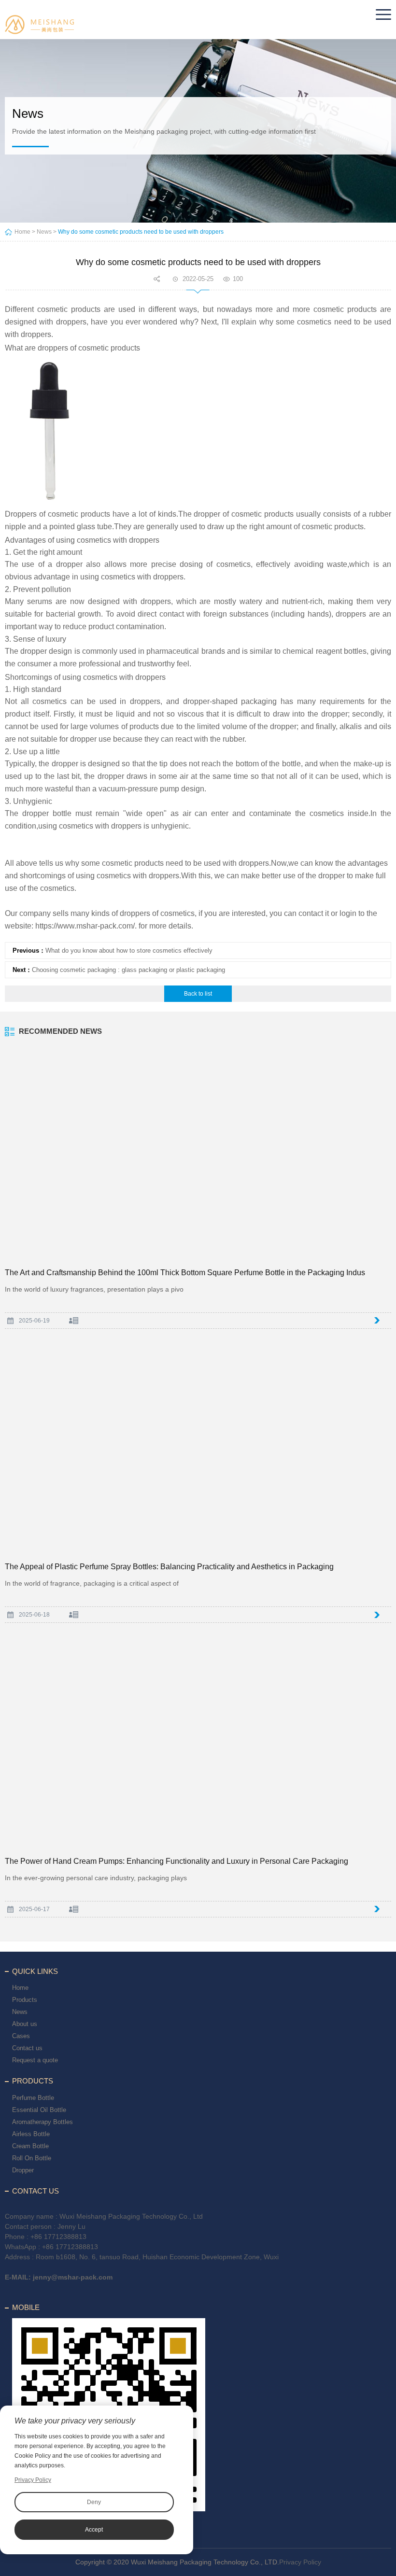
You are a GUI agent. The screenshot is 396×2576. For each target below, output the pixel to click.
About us (25, 2024)
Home (22, 232)
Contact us (27, 2048)
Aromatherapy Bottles (42, 2122)
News (44, 232)
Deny (94, 2502)
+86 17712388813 (58, 2237)
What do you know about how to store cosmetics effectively (129, 950)
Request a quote (35, 2060)
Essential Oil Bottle (39, 2110)
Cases (21, 2036)
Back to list (198, 994)
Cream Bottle (30, 2146)
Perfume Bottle (33, 2098)
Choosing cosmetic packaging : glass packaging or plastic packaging (128, 970)
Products (25, 2000)
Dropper (23, 2170)
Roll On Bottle (32, 2158)
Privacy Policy (300, 2562)
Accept (94, 2530)
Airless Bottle (31, 2134)
